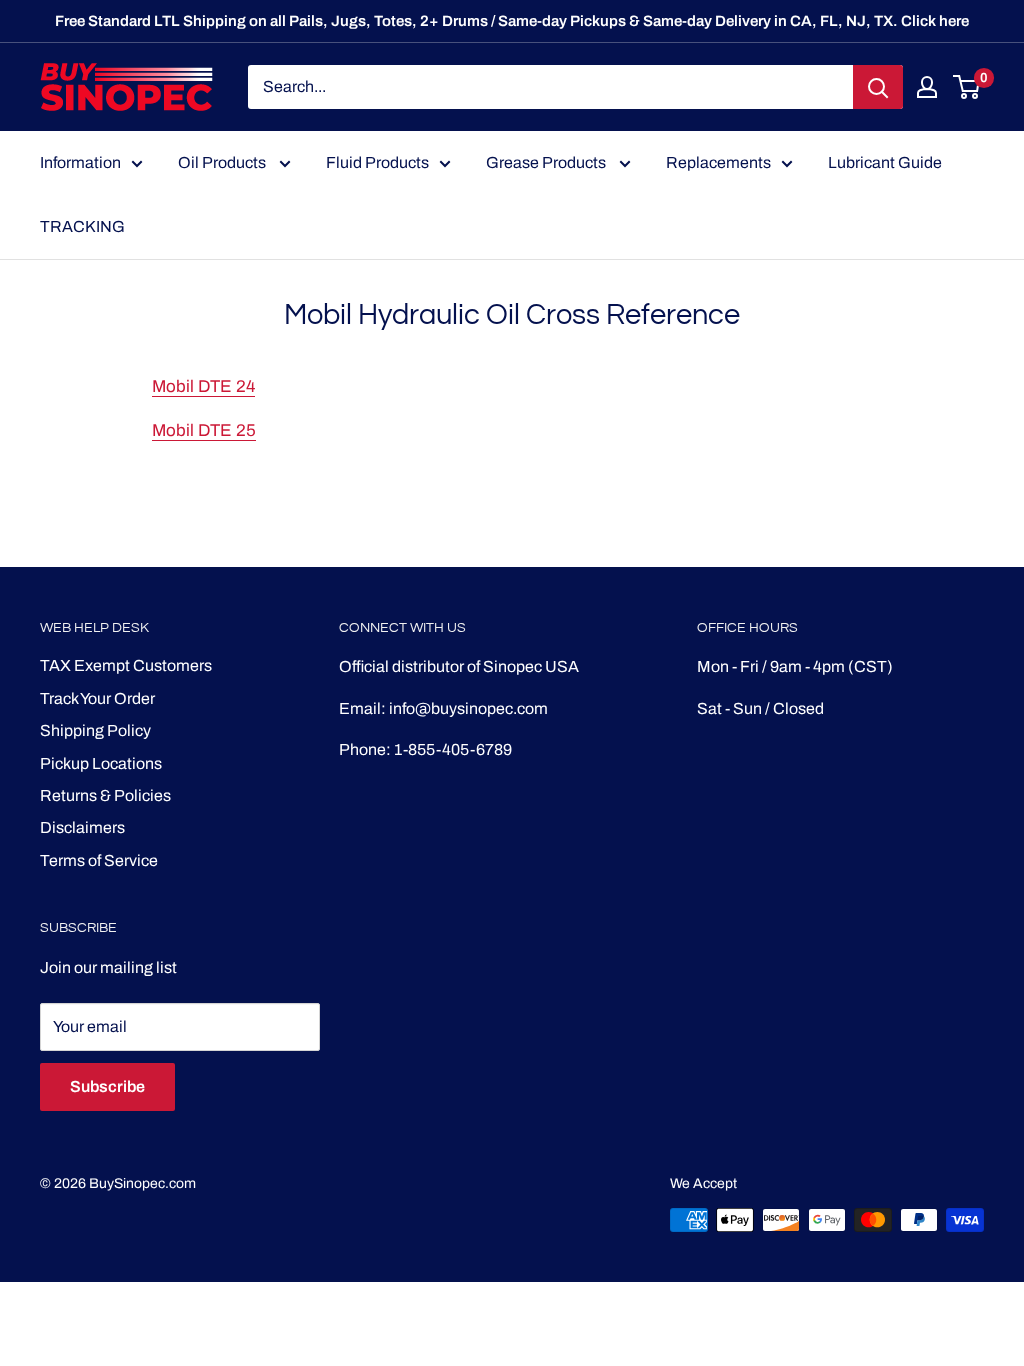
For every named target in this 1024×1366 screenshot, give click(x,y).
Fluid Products (377, 162)
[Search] (878, 87)
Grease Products (547, 162)
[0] (967, 87)
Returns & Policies (105, 795)
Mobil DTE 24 (203, 386)
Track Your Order (97, 698)
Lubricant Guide (885, 162)
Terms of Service (99, 860)
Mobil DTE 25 (204, 430)
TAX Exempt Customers (126, 665)
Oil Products (223, 162)
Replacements (718, 162)
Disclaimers (82, 827)
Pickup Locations (101, 763)
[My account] (927, 87)
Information (80, 162)
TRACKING (82, 226)
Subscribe (107, 1086)
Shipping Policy (95, 730)
